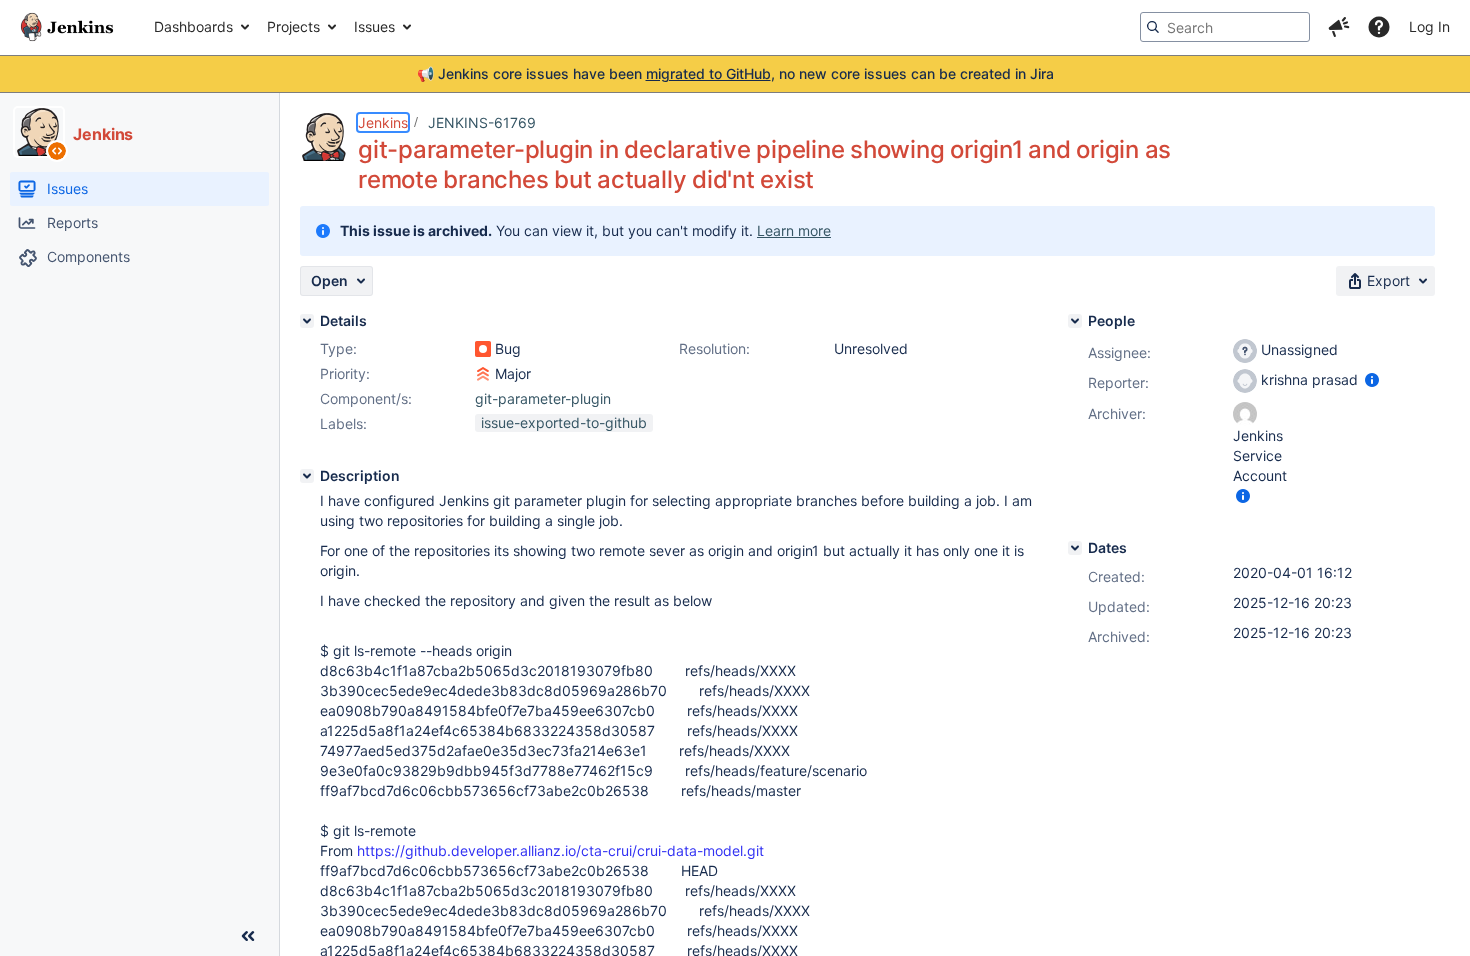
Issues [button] (374, 26)
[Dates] (1075, 548)
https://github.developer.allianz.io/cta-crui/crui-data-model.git (560, 850)
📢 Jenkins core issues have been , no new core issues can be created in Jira (735, 73)
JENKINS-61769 (482, 122)
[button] (1339, 27)
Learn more (794, 230)
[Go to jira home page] (67, 27)
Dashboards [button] (193, 26)
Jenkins (383, 122)
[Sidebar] (248, 936)
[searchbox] (1225, 27)
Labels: (343, 423)
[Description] (307, 476)
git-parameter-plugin (543, 398)
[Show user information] (1372, 379)
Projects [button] (293, 26)
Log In (1429, 26)
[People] (1075, 321)
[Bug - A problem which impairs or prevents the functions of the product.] (483, 349)
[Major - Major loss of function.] (483, 374)
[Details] (307, 321)
